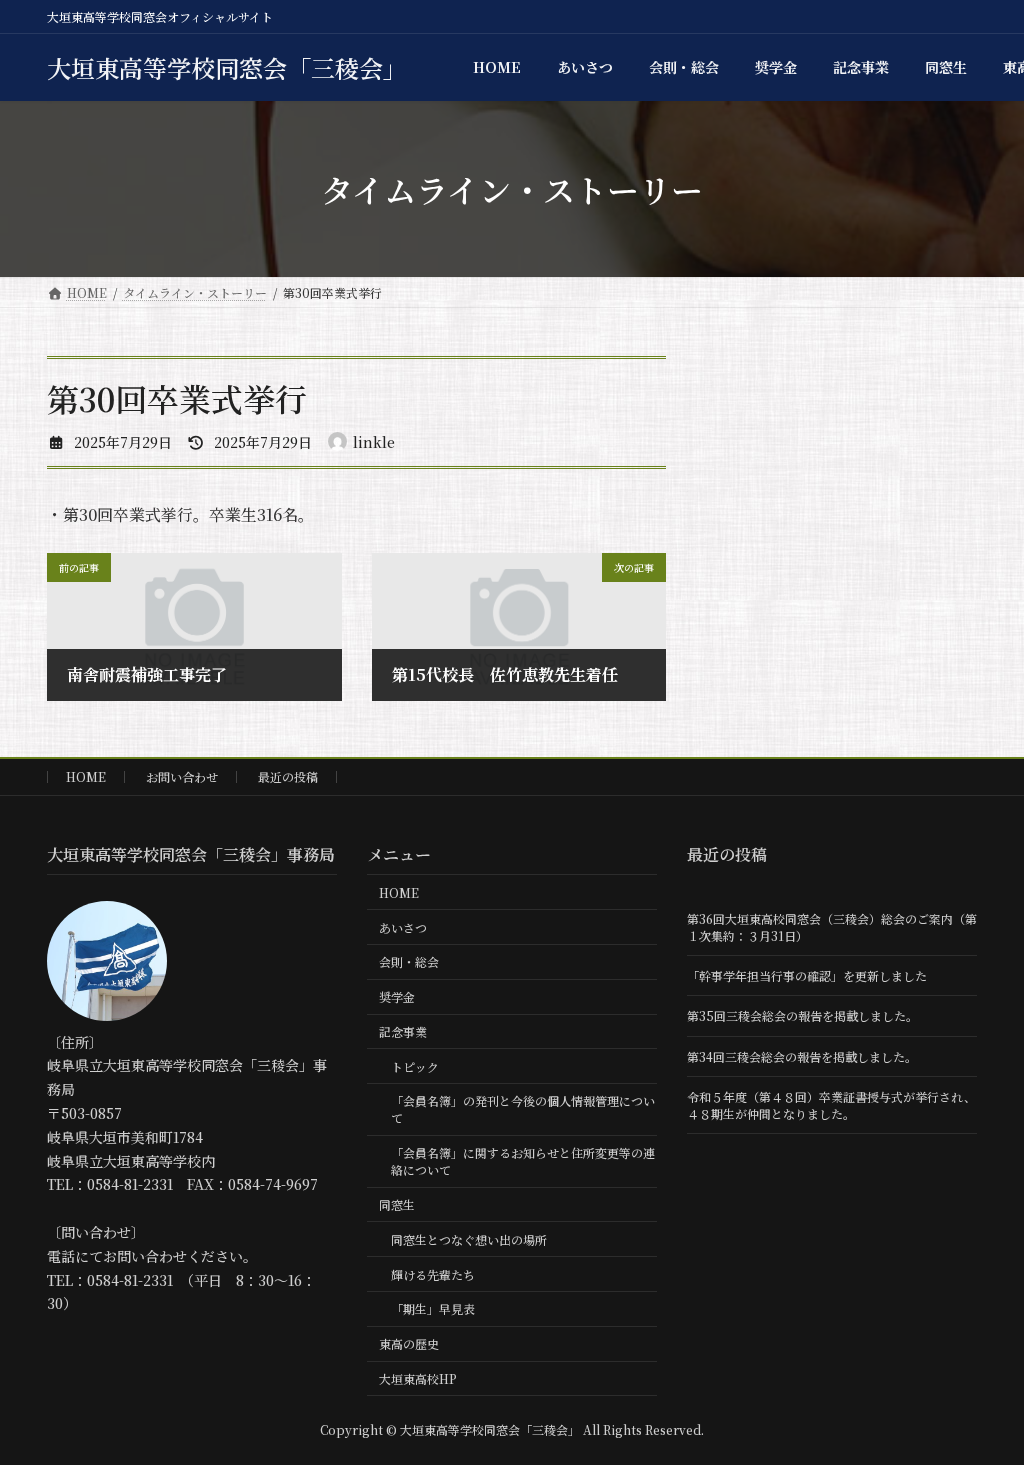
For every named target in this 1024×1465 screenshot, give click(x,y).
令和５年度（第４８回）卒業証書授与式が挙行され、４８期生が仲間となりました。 (831, 1105)
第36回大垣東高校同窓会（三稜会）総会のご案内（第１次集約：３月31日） (832, 927)
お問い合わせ (182, 776)
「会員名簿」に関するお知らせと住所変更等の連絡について (523, 1161)
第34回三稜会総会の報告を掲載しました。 (802, 1056)
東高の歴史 (409, 1343)
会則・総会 (409, 961)
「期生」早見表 (433, 1308)
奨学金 (397, 996)
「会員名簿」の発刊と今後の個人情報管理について (523, 1109)
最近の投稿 (288, 776)
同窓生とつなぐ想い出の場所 (469, 1239)
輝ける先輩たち (433, 1274)
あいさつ (403, 927)
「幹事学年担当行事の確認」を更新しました (807, 975)
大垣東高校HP (418, 1378)
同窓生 (397, 1204)
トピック (415, 1066)
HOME (86, 776)
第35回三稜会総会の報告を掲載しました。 (802, 1015)
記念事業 (403, 1031)
